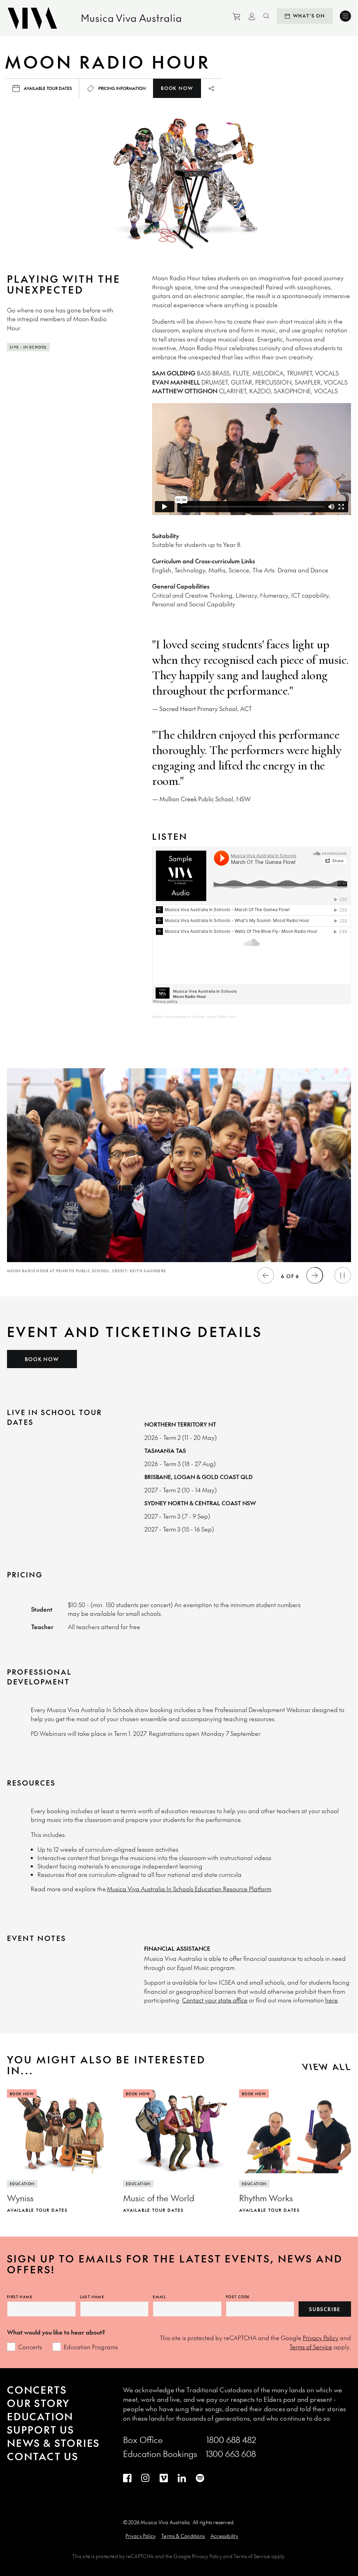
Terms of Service (311, 2347)
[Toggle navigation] (345, 16)
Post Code (238, 2297)
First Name (20, 2297)
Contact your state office (215, 2000)
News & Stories (53, 2443)
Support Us (41, 2430)
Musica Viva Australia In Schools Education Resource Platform (189, 1889)
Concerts (30, 2347)
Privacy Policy (321, 2338)
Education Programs (91, 2347)
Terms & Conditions (183, 2536)
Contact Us (43, 2456)
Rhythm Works (266, 2198)
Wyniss (20, 2198)
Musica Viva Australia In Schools (178, 1017)
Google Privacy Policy (198, 2556)
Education (40, 2416)
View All (327, 2067)
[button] (266, 1275)
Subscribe (325, 2309)
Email (159, 2297)
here (331, 2000)
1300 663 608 (231, 2454)
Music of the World (159, 2198)
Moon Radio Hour (221, 1017)
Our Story (38, 2403)
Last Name (92, 2297)
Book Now (177, 88)
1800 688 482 (231, 2440)
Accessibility (224, 2536)
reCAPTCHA (140, 2556)
